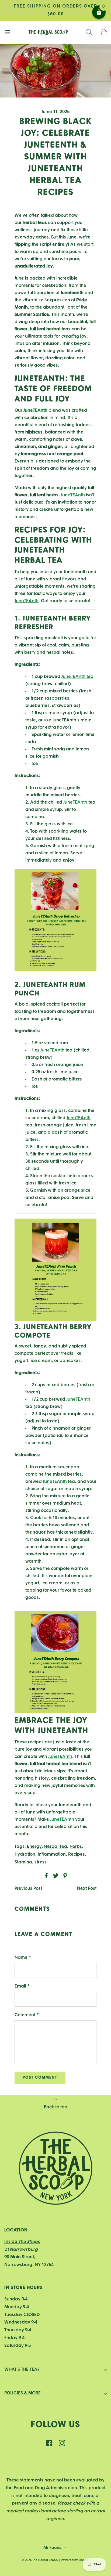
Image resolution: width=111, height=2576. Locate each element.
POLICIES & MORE (22, 2393)
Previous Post (28, 1889)
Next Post (87, 1889)
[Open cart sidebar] (104, 32)
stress (41, 1862)
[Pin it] (64, 1876)
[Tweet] (55, 1876)
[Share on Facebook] (46, 1876)
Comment (27, 2015)
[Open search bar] (89, 32)
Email (22, 1986)
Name (23, 1958)
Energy (34, 1847)
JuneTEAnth (73, 495)
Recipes (77, 1854)
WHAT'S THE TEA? (22, 2370)
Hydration (25, 1854)
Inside (22, 2242)
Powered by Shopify (75, 2560)
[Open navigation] (7, 32)
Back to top (56, 2107)
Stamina (23, 1862)
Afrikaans (53, 2548)
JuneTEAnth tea (77, 677)
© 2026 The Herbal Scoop (40, 2560)
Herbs (76, 1847)
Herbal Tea (56, 1847)
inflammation (52, 1854)
